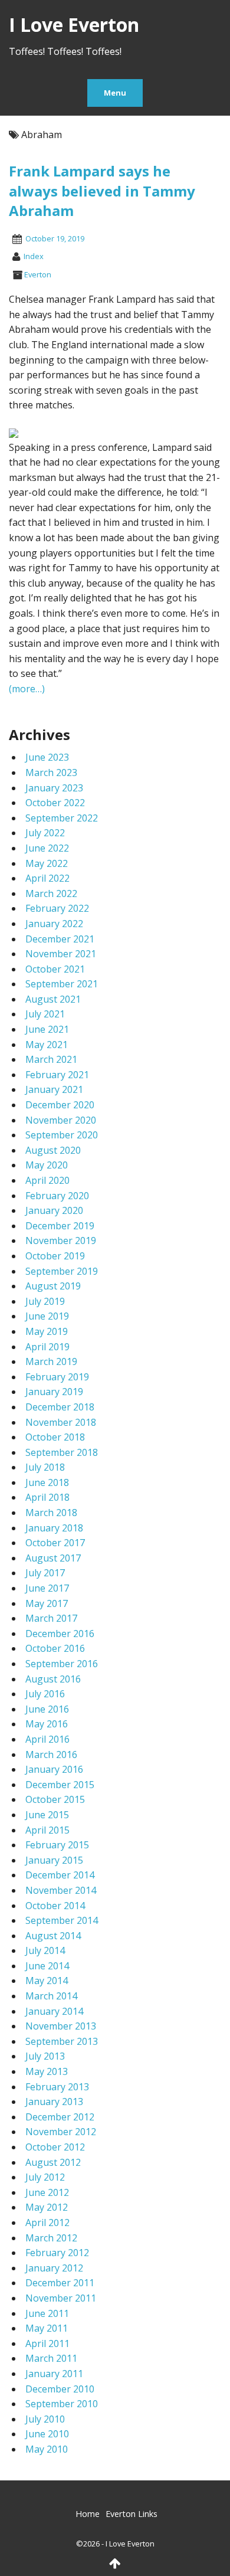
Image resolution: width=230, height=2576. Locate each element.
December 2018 (60, 1407)
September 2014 (62, 1920)
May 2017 (47, 1603)
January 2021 (54, 1089)
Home (88, 2514)
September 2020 (62, 1135)
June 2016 (47, 1709)
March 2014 (51, 1996)
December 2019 (60, 1226)
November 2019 (61, 1240)
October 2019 (55, 1256)
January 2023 (54, 788)
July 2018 (45, 1467)
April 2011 (47, 2343)
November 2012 (61, 2132)
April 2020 (47, 1180)
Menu (115, 93)
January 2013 (54, 2102)
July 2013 (45, 2056)
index (34, 256)
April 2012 (47, 2223)
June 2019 (47, 1316)
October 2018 (55, 1437)
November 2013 (61, 2026)
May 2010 (47, 2449)
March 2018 (51, 1513)
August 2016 (53, 1679)
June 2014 (47, 1966)
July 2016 (45, 1694)
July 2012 (45, 2177)
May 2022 (47, 863)
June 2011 (47, 2313)
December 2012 (60, 2117)
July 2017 (45, 1573)
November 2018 (61, 1422)
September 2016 (62, 1664)
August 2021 (53, 999)
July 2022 (45, 833)
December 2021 (60, 939)
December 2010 (60, 2389)
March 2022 (51, 893)
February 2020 (57, 1196)
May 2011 (47, 2328)
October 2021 (55, 969)
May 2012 (47, 2207)
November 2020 (61, 1120)
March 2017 (51, 1618)
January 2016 (54, 1769)
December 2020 (60, 1105)
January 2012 (54, 2268)
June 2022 (47, 848)
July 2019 (45, 1301)
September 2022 (62, 818)
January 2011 (54, 2374)
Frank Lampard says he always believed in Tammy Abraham (102, 191)
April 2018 (47, 1497)
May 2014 (47, 1981)
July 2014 (45, 1950)
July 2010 (45, 2419)
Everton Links (132, 2514)
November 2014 (61, 1890)
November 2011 (61, 2298)
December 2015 (60, 1785)
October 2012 (55, 2147)
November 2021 (61, 954)
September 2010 (62, 2404)
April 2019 (47, 1347)
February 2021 (57, 1075)
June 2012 (47, 2192)
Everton (38, 274)
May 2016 (47, 1724)
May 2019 (47, 1331)
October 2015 (55, 1799)
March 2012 (51, 2238)
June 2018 (47, 1482)
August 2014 (53, 1936)
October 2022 (55, 803)
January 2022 (54, 924)
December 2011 (60, 2283)
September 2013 (62, 2041)
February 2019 (57, 1377)
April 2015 (47, 1830)
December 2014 (60, 1875)
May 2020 (47, 1165)
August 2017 (53, 1558)
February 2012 (57, 2253)
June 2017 (47, 1588)
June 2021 (47, 1029)
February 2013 (57, 2087)
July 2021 (45, 1014)
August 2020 (53, 1150)
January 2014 (54, 2011)
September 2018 (62, 1452)
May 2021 (47, 1045)
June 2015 (47, 1815)
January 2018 (54, 1528)
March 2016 (51, 1755)
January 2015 (54, 1860)
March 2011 (51, 2358)
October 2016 (55, 1648)
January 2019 (54, 1392)
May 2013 (47, 2071)
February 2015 (57, 1845)
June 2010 (47, 2434)
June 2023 (47, 757)
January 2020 (54, 1210)
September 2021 (62, 984)
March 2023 (51, 773)
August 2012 (53, 2162)
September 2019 (62, 1271)
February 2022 (57, 908)
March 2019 (51, 1361)
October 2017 (55, 1543)
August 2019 (53, 1286)
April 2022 (47, 878)
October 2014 (55, 1906)
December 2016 (60, 1634)
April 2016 (47, 1739)
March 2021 (51, 1059)
